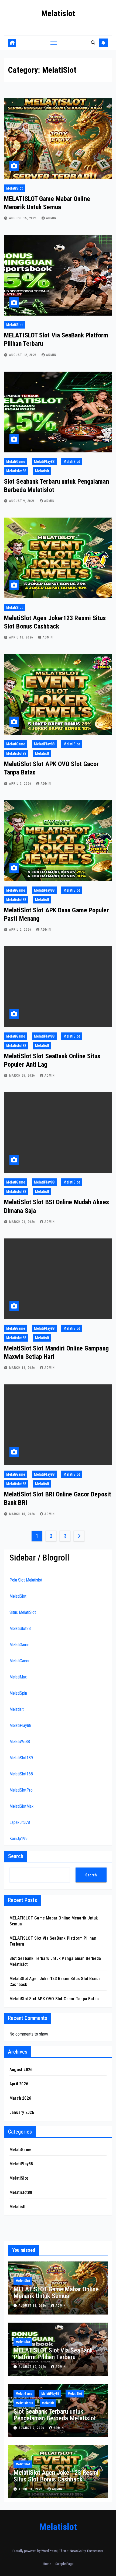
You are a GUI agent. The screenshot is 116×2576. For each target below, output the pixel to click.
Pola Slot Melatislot (26, 1580)
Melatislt (42, 471)
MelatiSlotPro (21, 1790)
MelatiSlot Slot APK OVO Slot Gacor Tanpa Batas (54, 1999)
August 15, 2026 (23, 218)
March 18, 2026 (23, 1368)
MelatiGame (16, 462)
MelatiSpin (18, 1693)
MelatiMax (18, 1677)
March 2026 (20, 2098)
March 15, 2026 (23, 1514)
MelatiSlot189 (21, 1758)
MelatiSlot (14, 188)
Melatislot (58, 13)
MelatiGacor (20, 1661)
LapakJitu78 (20, 1822)
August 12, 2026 (23, 355)
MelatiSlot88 (20, 1629)
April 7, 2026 (21, 784)
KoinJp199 (18, 1839)
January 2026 (22, 2112)
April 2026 (19, 2084)
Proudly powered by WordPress (35, 2551)
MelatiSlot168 (21, 1774)
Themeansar (95, 2551)
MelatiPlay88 (44, 462)
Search (16, 1856)
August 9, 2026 (23, 501)
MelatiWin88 (20, 1742)
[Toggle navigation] (54, 43)
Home (47, 2564)
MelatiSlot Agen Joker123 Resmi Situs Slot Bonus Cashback (56, 2476)
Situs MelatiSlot (23, 1612)
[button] (93, 43)
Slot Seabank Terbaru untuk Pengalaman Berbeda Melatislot (55, 2415)
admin (51, 218)
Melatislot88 (16, 471)
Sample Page (64, 2564)
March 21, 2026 (23, 1222)
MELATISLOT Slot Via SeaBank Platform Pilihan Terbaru (53, 2354)
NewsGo (76, 2551)
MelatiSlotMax (21, 1806)
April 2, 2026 (21, 930)
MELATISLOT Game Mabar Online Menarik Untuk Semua (56, 2293)
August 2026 (21, 2070)
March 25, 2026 (23, 1076)
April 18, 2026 (22, 637)
